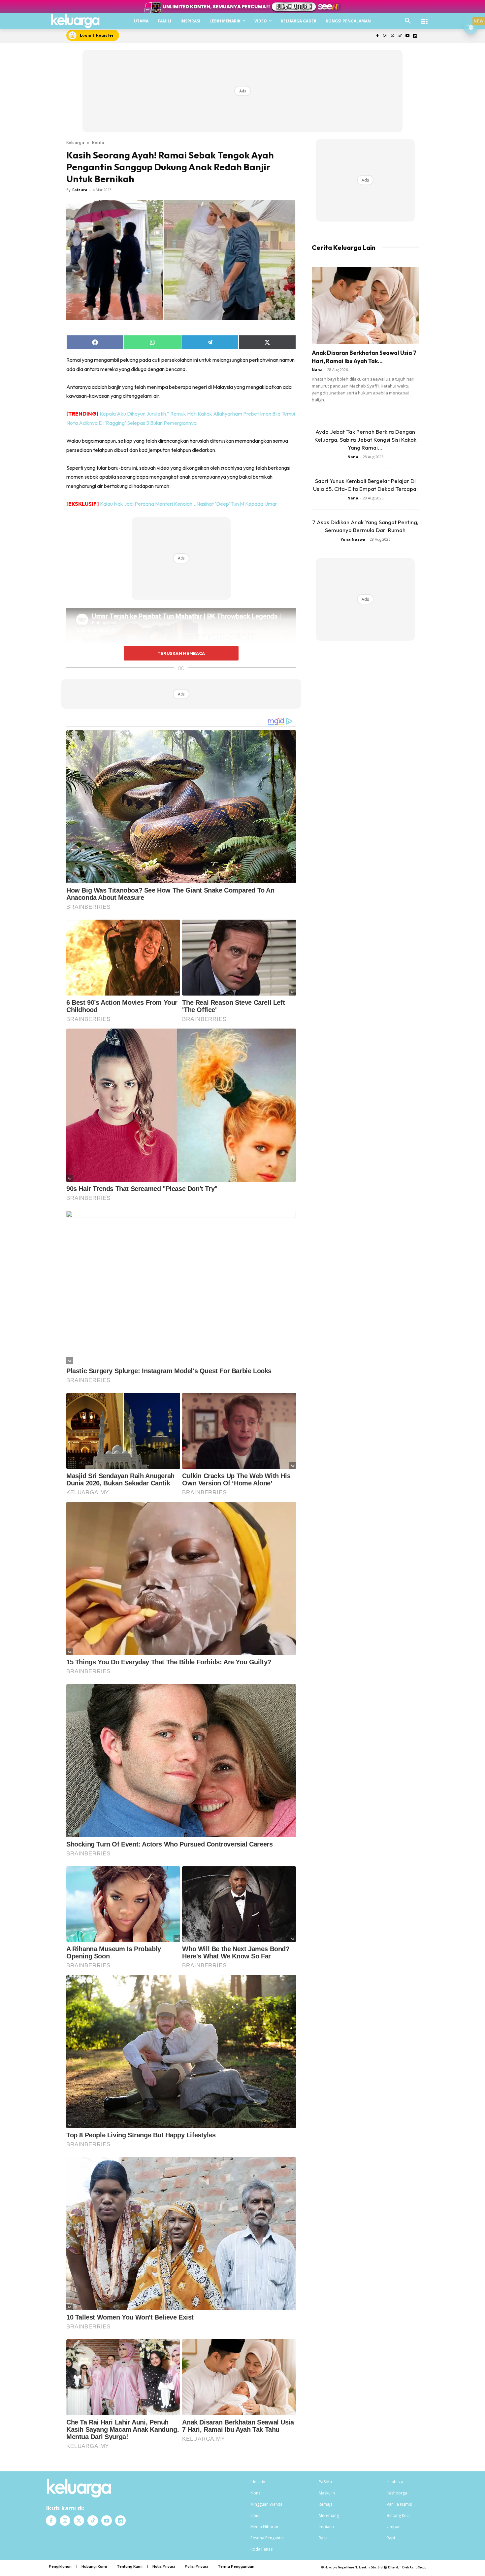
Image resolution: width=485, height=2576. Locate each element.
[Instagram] (385, 36)
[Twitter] (392, 36)
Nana (317, 370)
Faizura (80, 190)
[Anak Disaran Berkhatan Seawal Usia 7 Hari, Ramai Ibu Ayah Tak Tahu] (365, 305)
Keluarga (75, 142)
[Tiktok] (400, 36)
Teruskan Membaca (181, 653)
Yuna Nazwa (353, 539)
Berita (98, 142)
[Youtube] (407, 36)
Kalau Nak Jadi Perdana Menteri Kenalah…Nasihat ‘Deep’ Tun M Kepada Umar (189, 504)
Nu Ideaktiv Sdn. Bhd (369, 2567)
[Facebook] (377, 36)
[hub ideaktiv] (424, 18)
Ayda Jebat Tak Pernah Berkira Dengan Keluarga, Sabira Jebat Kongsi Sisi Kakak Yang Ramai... (365, 440)
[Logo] (75, 21)
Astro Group (418, 2567)
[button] (408, 21)
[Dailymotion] (415, 36)
